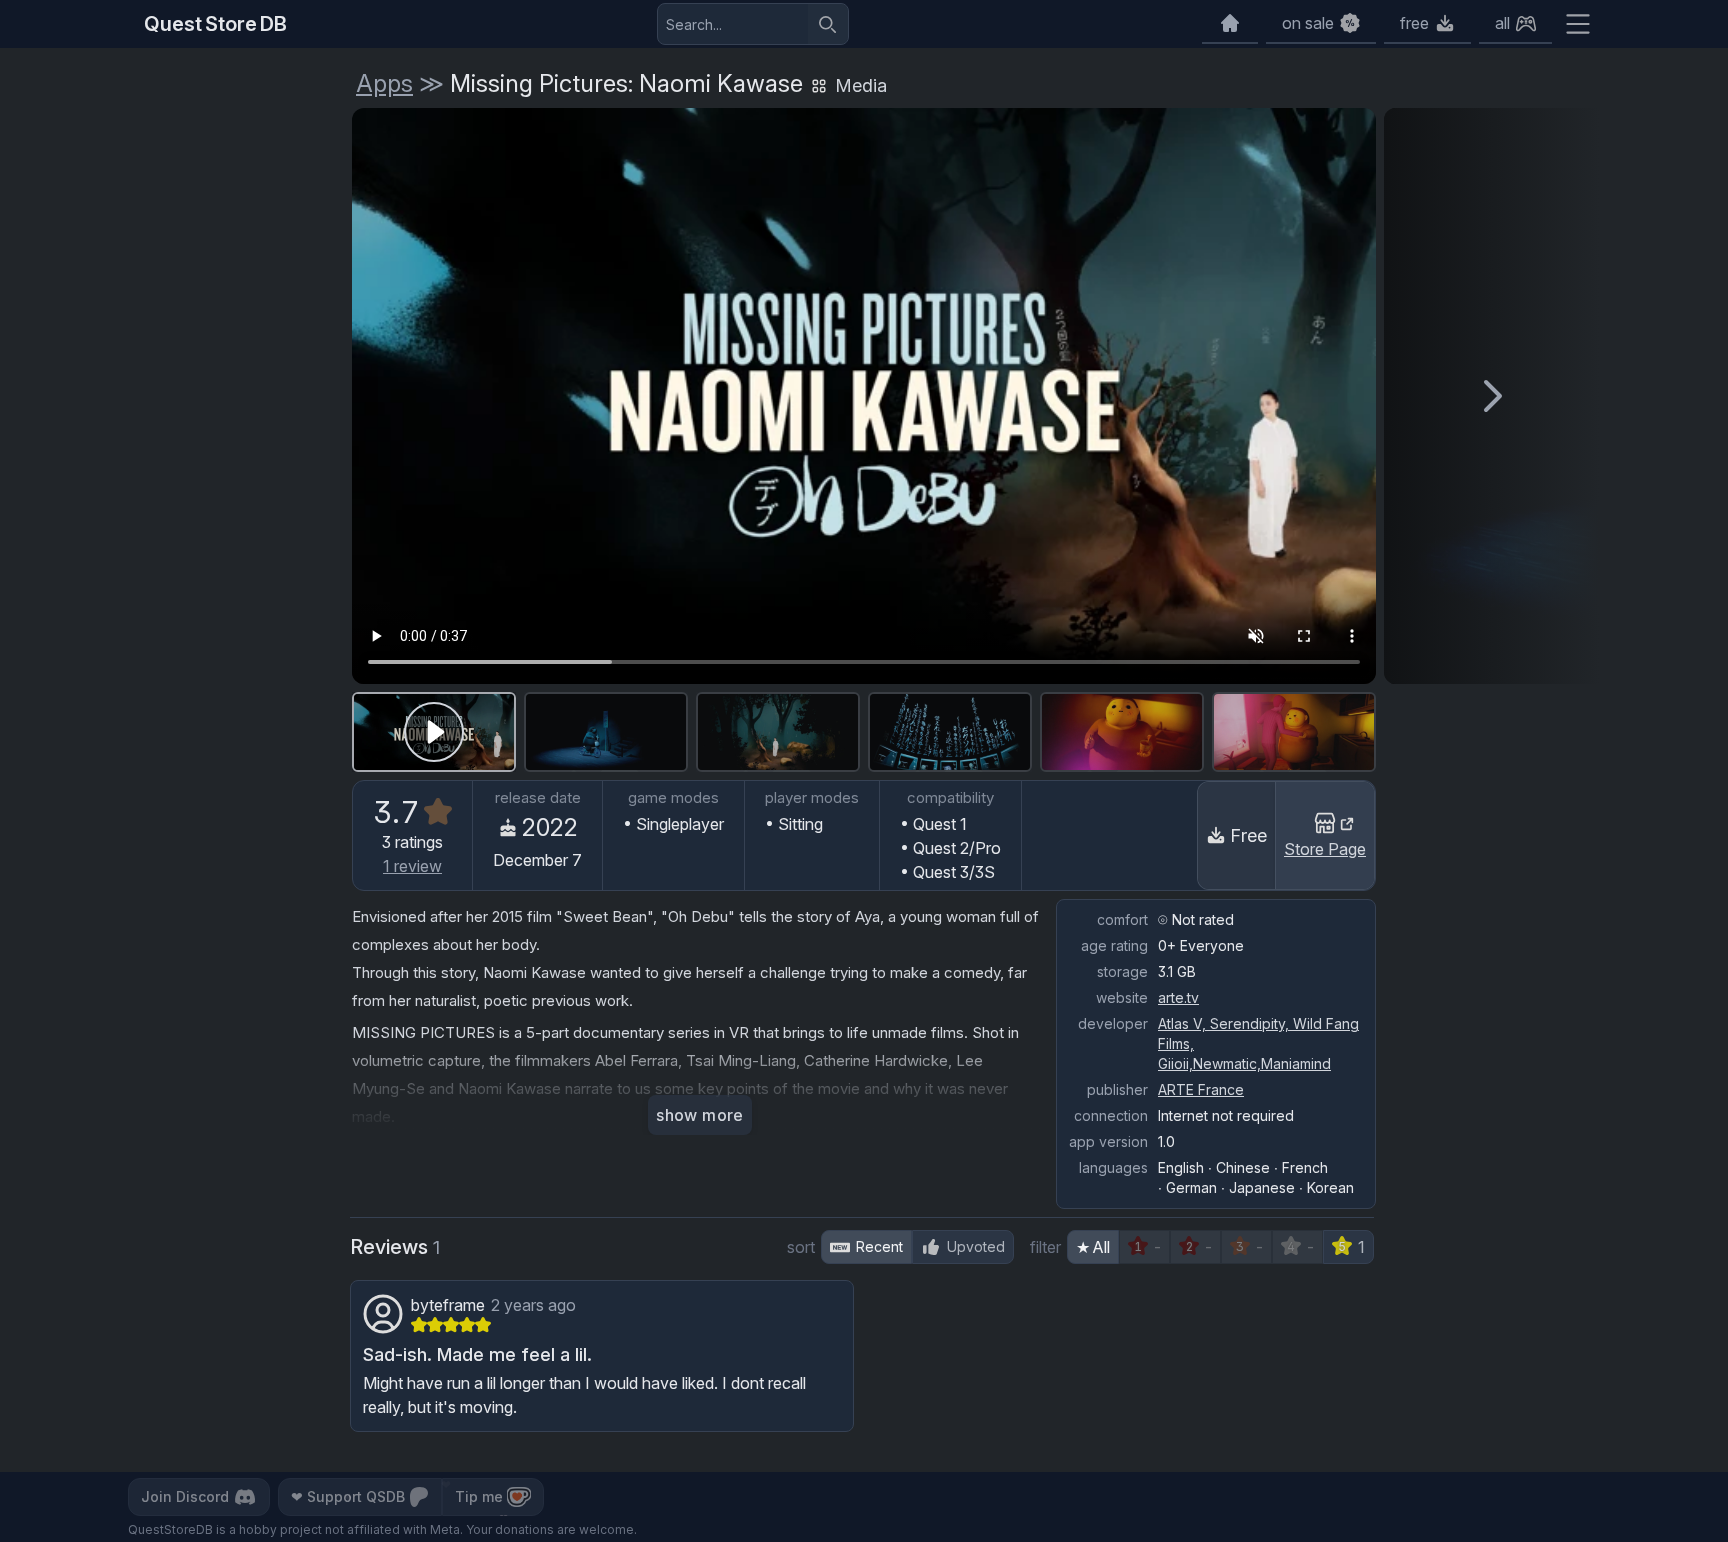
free (1414, 23)
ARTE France (1201, 1089)
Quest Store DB (215, 24)
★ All (1093, 1247)
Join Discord (185, 1496)
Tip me (479, 1496)
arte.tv (1178, 997)
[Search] (828, 24)
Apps (384, 83)
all (1502, 23)
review (412, 866)
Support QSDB (348, 1496)
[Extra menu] (1578, 24)
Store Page (1325, 849)
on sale (1308, 23)
